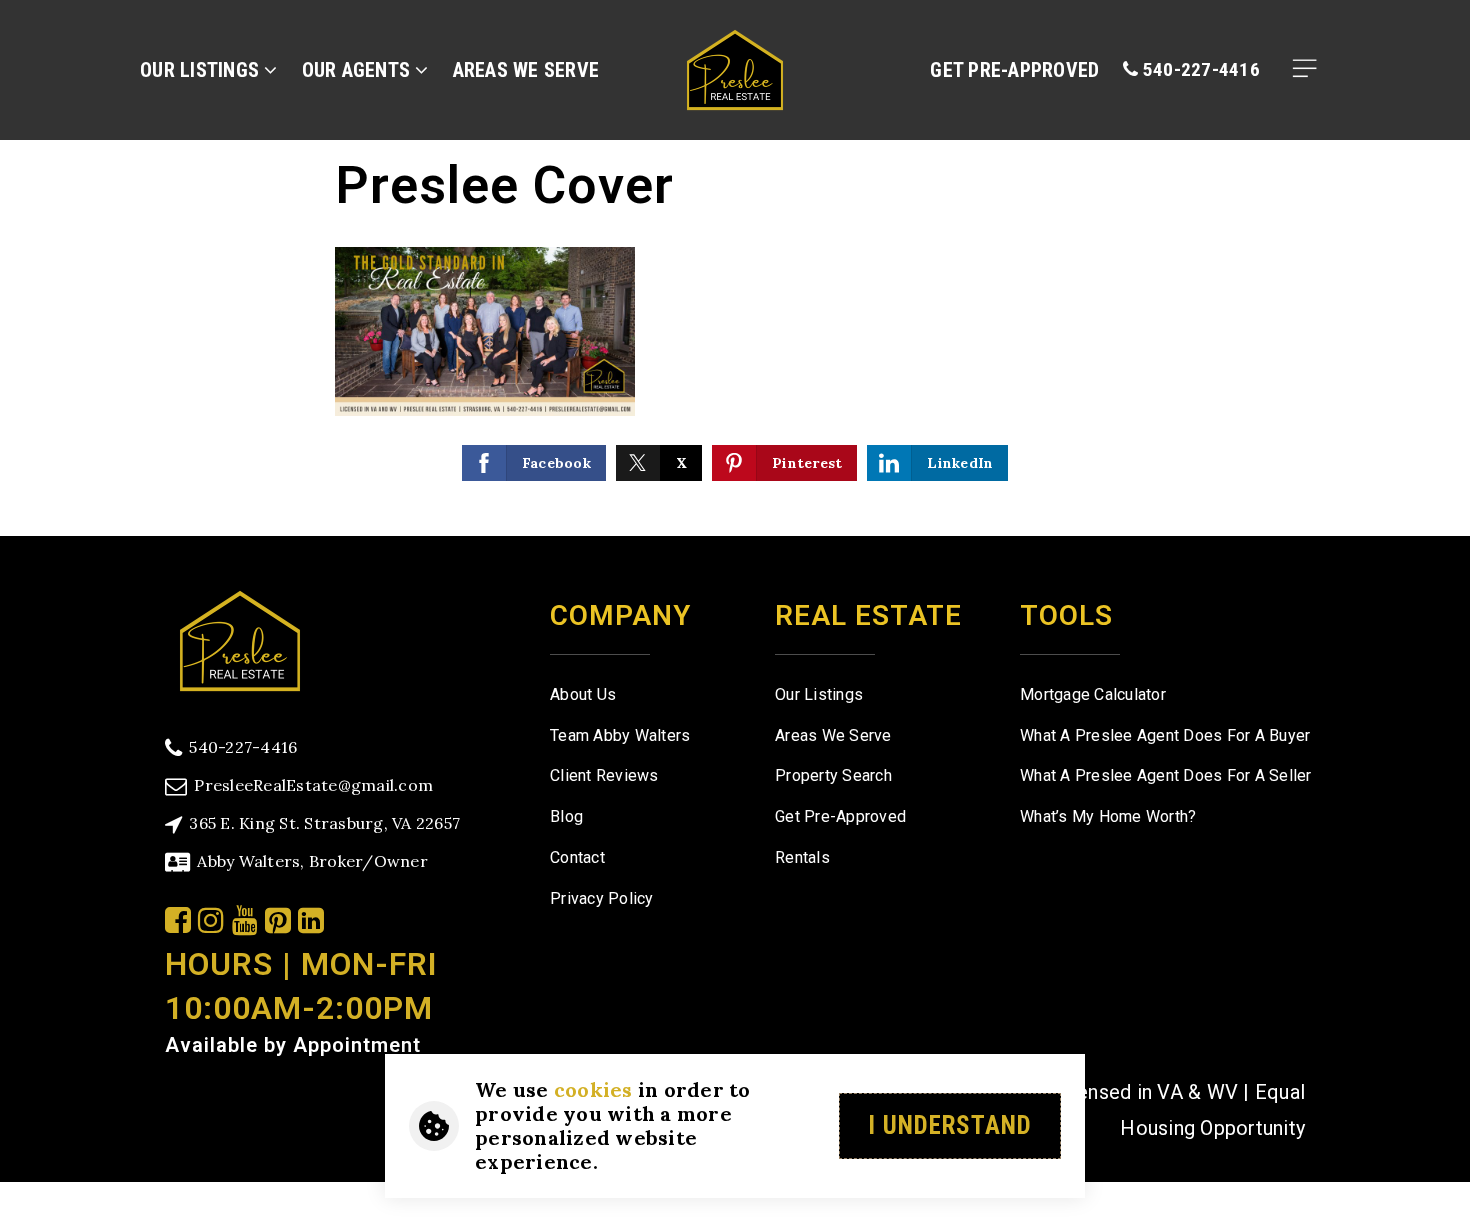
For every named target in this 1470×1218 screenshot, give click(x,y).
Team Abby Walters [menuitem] (620, 735)
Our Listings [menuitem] (202, 70)
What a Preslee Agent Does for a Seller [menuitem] (1166, 775)
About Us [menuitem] (583, 694)
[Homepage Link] (735, 67)
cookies (593, 1089)
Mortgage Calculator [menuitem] (1093, 694)
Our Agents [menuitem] (359, 70)
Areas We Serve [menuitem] (526, 70)
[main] (735, 268)
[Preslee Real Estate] (240, 638)
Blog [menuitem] (566, 816)
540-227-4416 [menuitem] (1199, 69)
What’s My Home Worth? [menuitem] (1108, 816)
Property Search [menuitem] (833, 775)
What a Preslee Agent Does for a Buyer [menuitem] (1165, 735)
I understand (950, 1125)
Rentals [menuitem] (802, 857)
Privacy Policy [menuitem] (602, 898)
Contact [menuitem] (577, 857)
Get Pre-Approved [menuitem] (1014, 70)
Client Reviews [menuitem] (604, 775)
